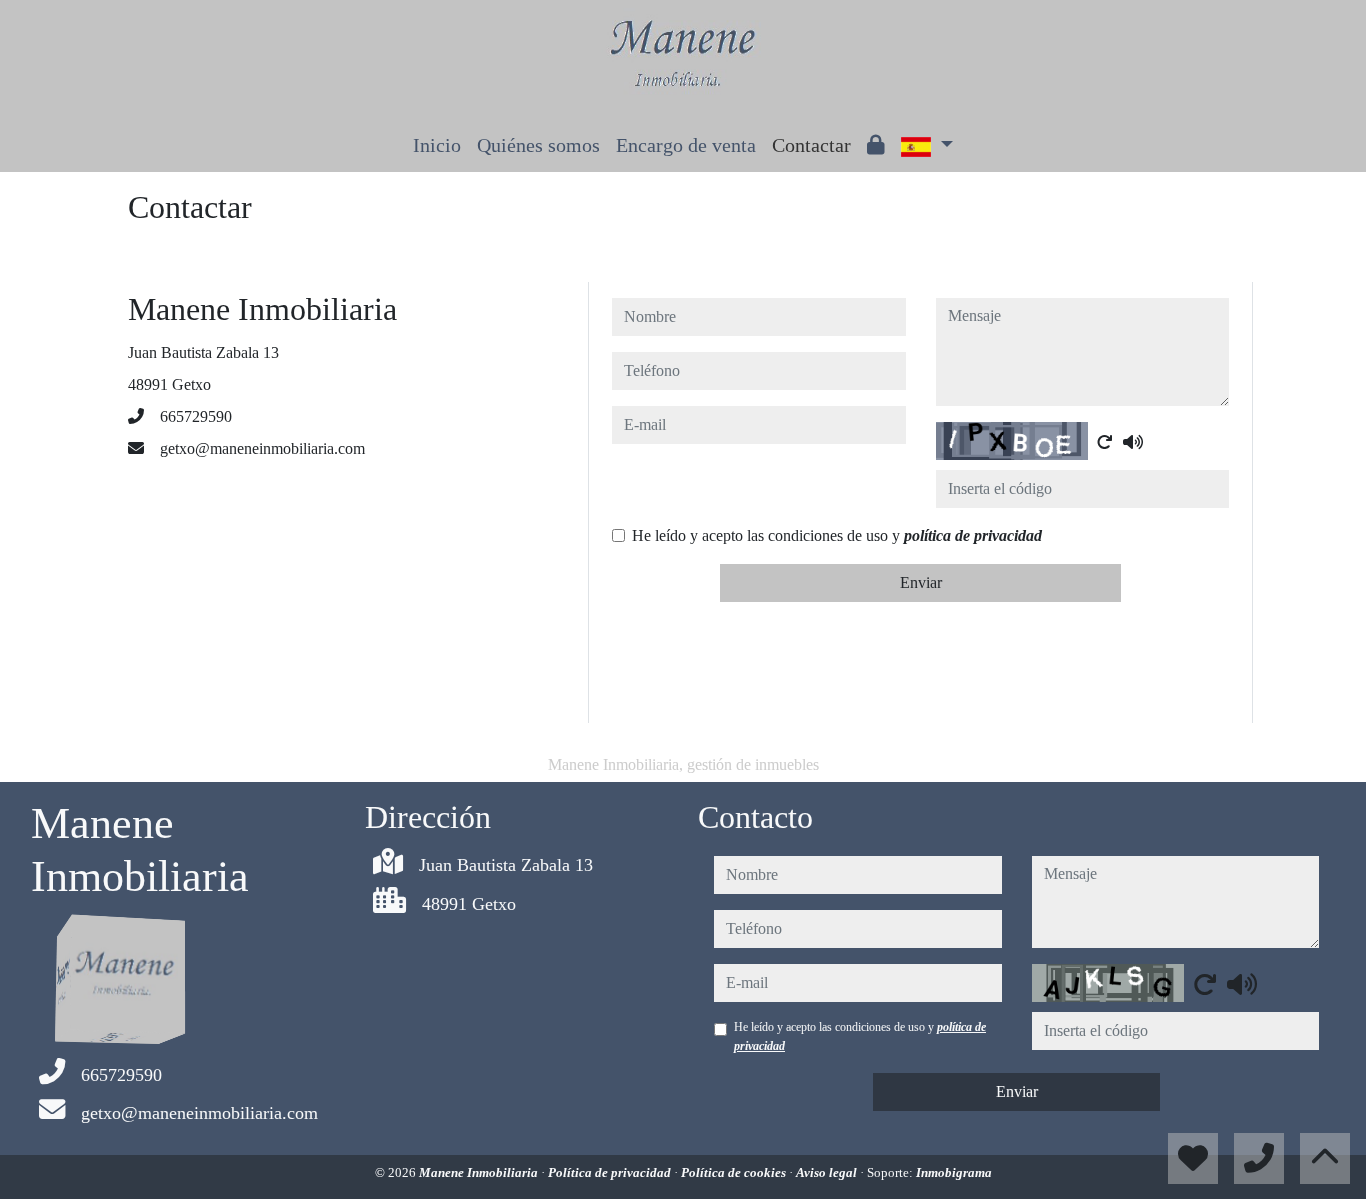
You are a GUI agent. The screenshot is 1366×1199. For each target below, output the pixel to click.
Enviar (921, 582)
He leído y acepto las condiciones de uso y (837, 535)
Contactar (811, 145)
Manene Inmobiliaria (480, 1172)
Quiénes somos (538, 145)
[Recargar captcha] (1105, 442)
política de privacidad (973, 535)
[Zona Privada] (876, 145)
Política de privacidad (611, 1172)
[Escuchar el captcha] (1133, 442)
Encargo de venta (686, 145)
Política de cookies (735, 1172)
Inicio (437, 145)
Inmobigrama (954, 1172)
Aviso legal (828, 1172)
